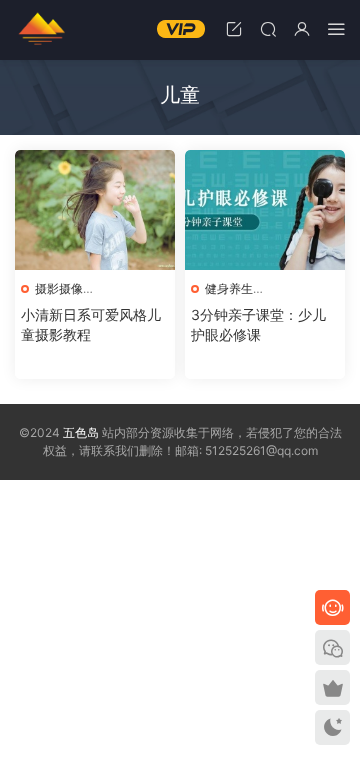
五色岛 (40, 30)
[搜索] (268, 28)
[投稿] (234, 28)
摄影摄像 (59, 288)
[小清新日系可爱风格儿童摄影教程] (95, 210)
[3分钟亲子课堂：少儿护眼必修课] (265, 210)
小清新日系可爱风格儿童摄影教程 (91, 324)
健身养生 (229, 288)
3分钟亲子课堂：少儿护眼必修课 (258, 324)
